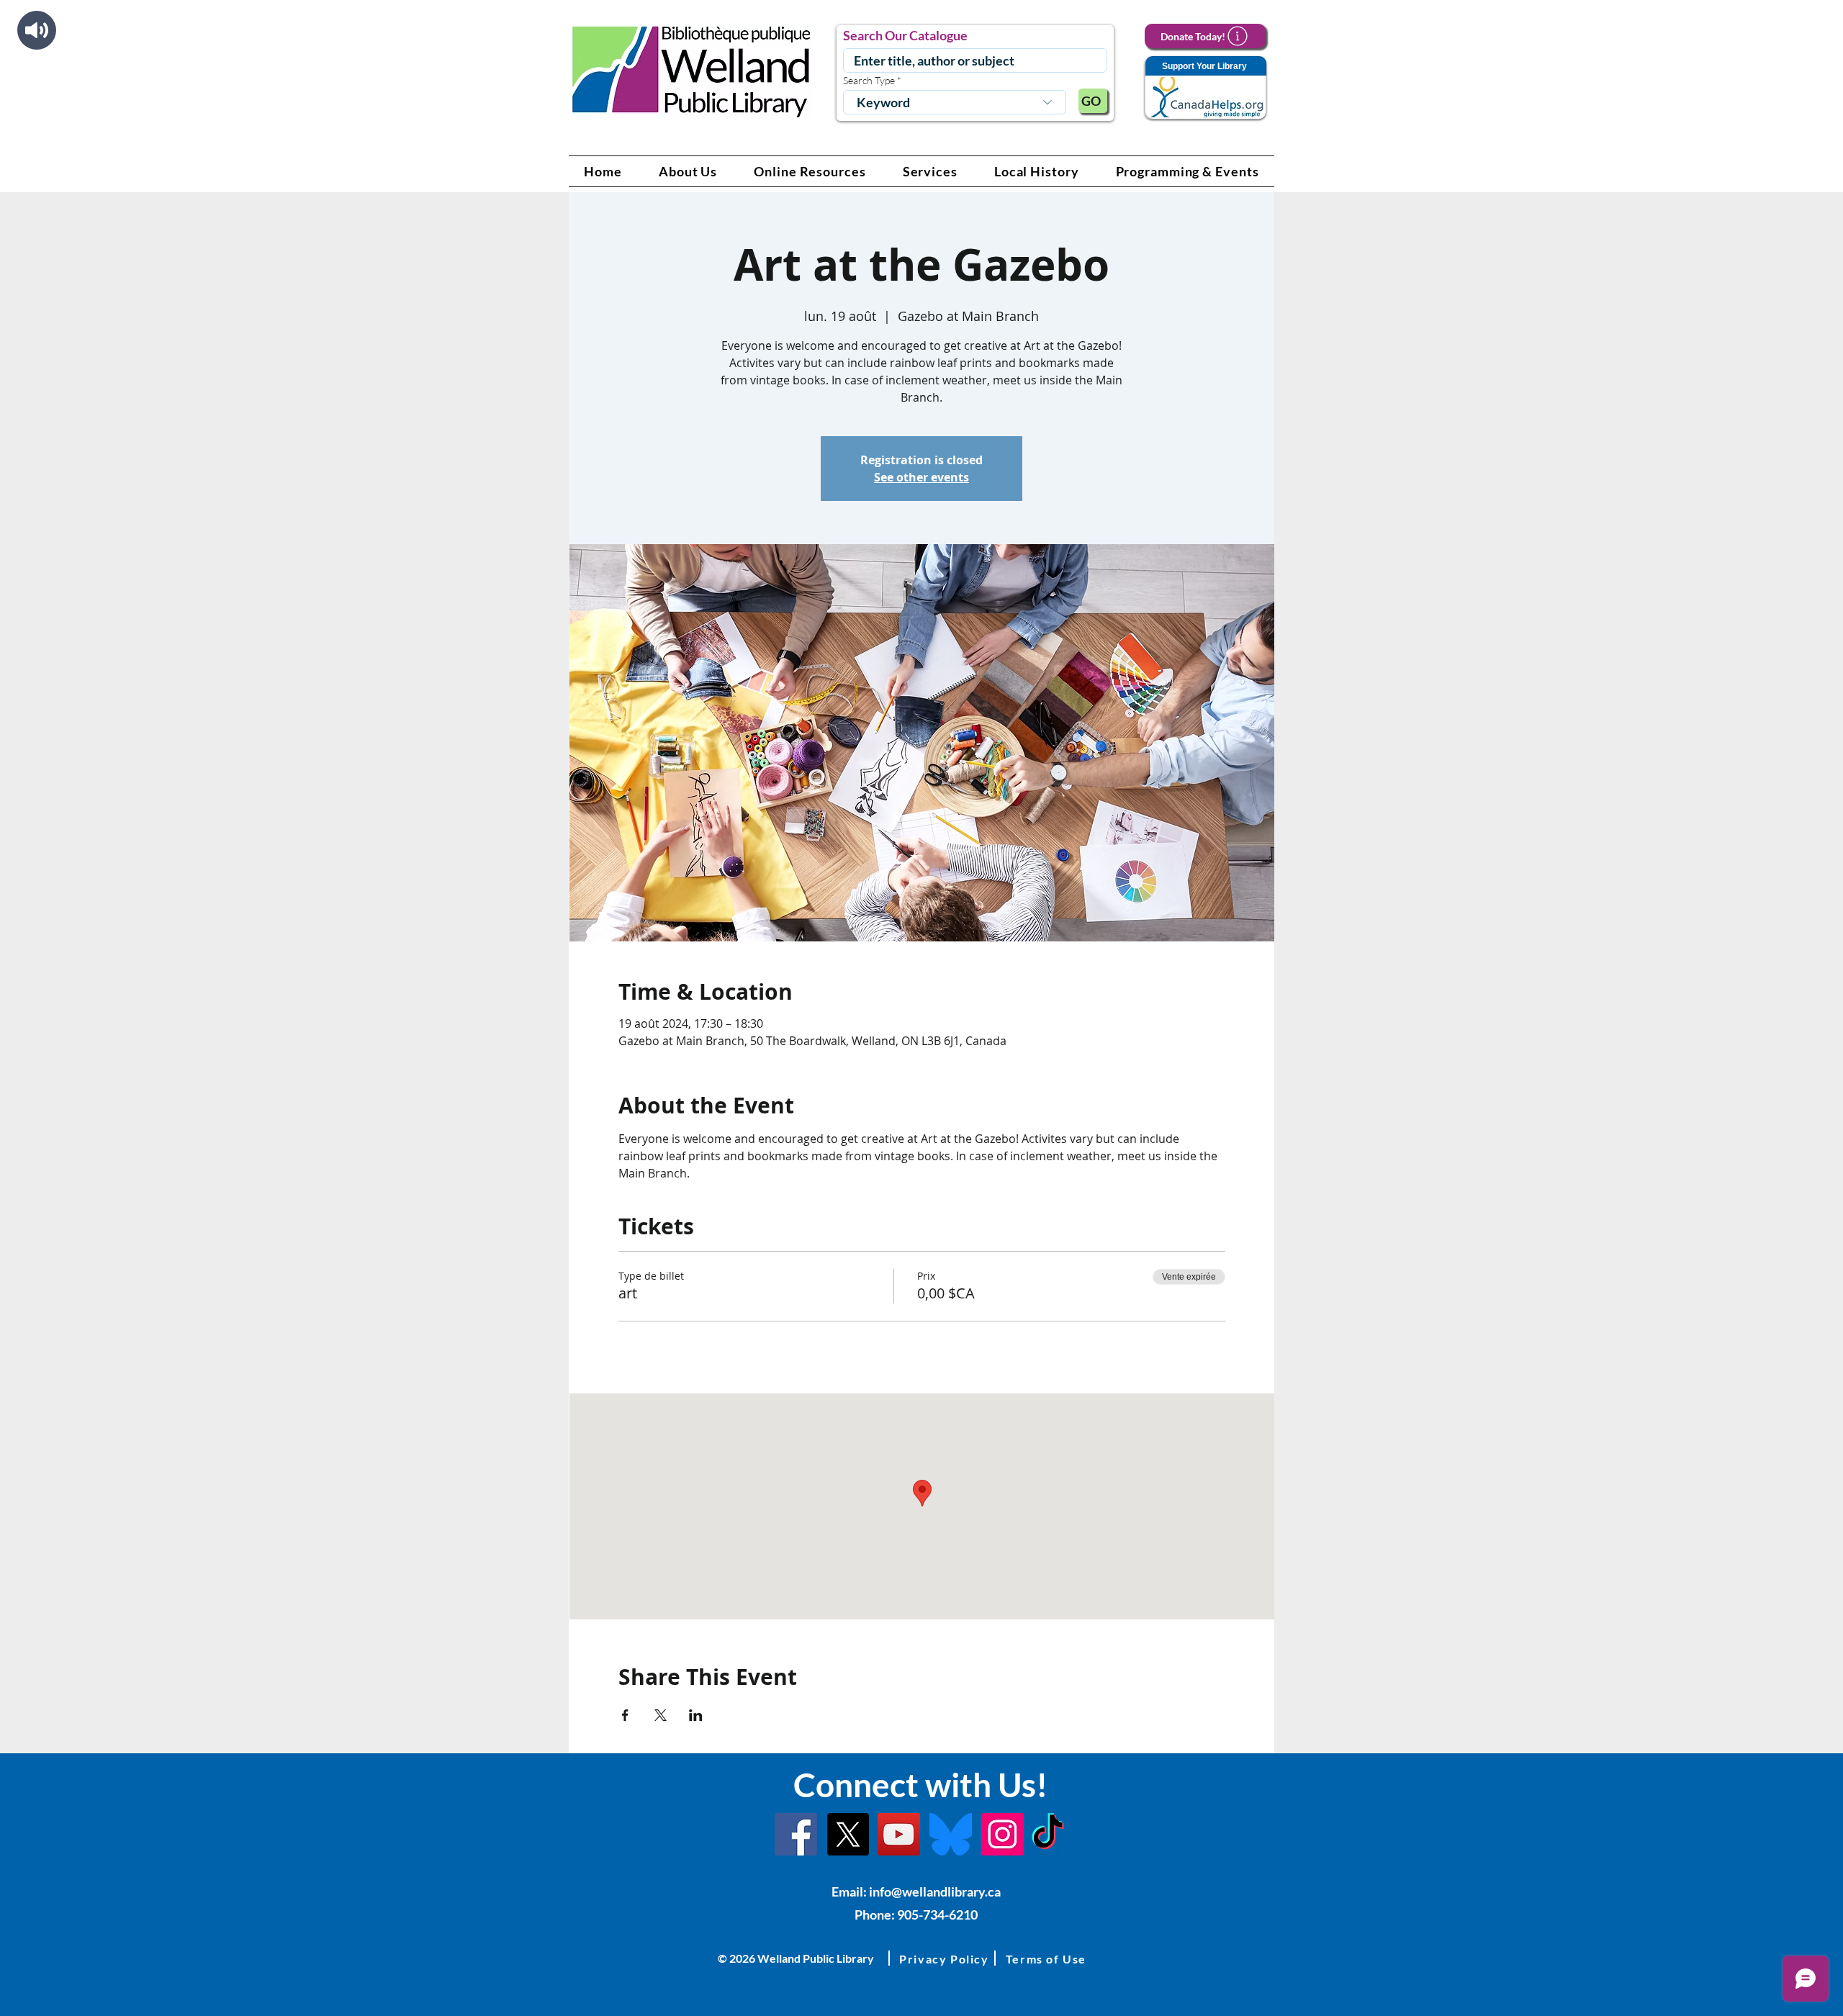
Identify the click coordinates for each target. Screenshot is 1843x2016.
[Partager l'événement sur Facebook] (625, 1715)
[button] (688, 171)
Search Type (869, 81)
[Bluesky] (951, 1834)
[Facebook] (796, 1834)
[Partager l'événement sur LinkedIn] (696, 1715)
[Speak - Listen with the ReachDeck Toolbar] (37, 30)
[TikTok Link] (1048, 1834)
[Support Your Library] (1205, 88)
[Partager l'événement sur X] (661, 1715)
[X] (848, 1834)
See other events (921, 477)
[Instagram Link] (1002, 1834)
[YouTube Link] (899, 1834)
